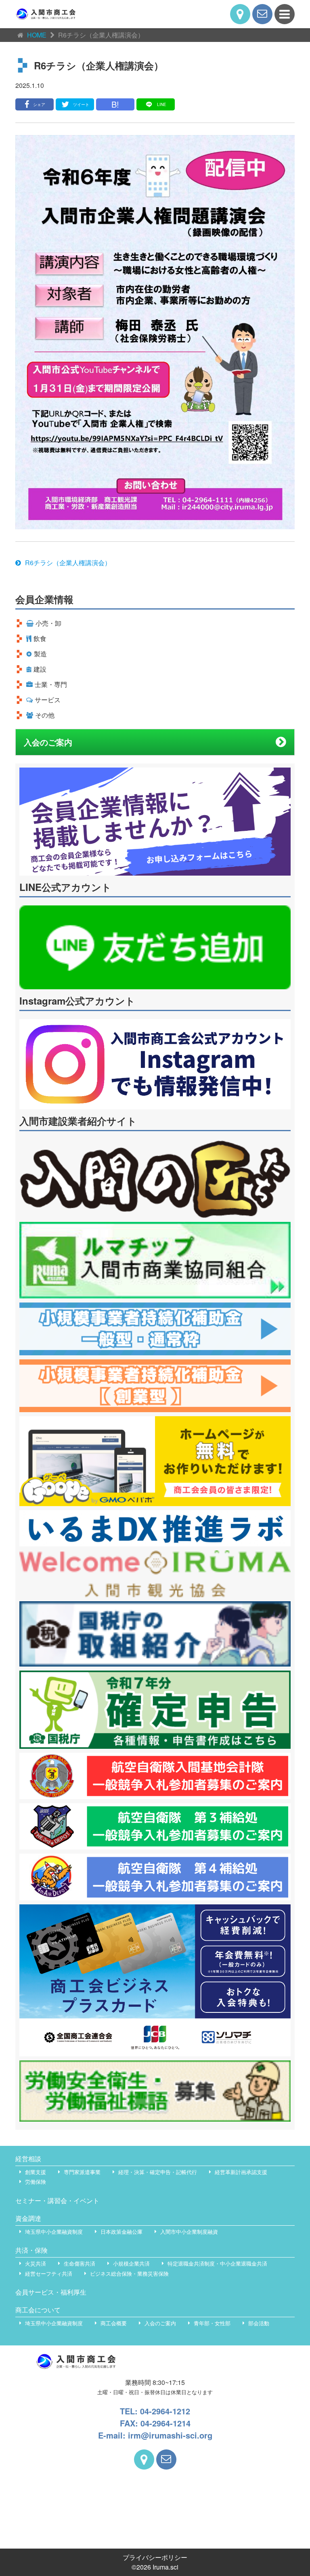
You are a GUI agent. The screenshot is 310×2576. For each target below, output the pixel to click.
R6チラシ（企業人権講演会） (68, 563)
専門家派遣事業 (82, 2172)
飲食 (40, 638)
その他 (45, 715)
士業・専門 (51, 684)
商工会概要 (114, 2323)
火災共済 (36, 2263)
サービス (48, 700)
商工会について (38, 2310)
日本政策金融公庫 (121, 2232)
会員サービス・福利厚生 (51, 2292)
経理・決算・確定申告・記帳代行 (158, 2172)
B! (115, 104)
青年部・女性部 (212, 2323)
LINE (162, 104)
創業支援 (36, 2172)
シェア (39, 104)
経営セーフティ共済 (49, 2273)
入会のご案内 (48, 742)
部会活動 (259, 2323)
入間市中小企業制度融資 (189, 2232)
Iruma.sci (165, 2567)
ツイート (81, 104)
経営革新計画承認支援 (241, 2172)
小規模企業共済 (131, 2263)
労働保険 (36, 2182)
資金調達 (28, 2218)
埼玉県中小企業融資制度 (54, 2232)
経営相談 (28, 2159)
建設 (40, 669)
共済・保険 (31, 2250)
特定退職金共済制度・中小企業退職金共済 (217, 2263)
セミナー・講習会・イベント (57, 2200)
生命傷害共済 (80, 2263)
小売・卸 (48, 623)
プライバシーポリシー (155, 2557)
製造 (40, 654)
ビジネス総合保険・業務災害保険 (129, 2273)
